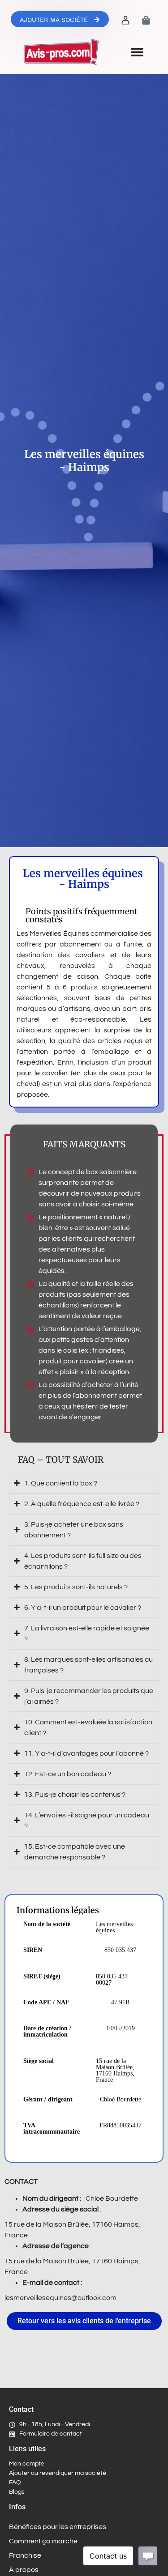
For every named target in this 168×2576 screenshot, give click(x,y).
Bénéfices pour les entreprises (58, 2527)
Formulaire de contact (51, 2434)
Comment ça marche (43, 2541)
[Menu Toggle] (137, 52)
